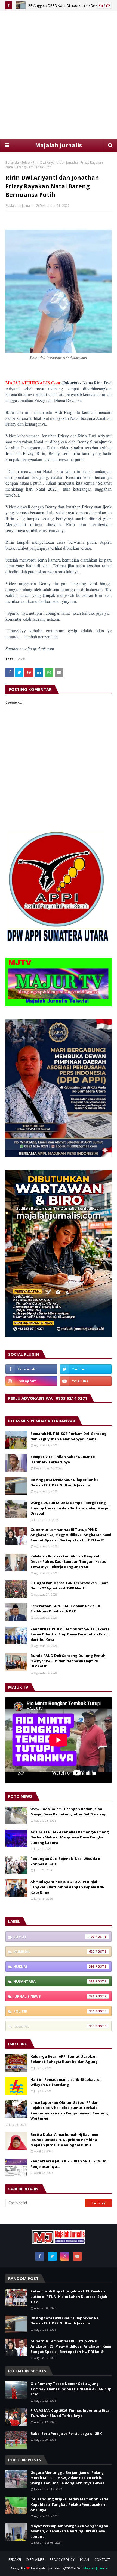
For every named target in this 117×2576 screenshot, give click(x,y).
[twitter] (86, 1369)
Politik (54, 2011)
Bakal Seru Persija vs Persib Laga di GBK (66, 2433)
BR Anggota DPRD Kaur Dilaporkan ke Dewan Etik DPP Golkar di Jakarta (64, 1482)
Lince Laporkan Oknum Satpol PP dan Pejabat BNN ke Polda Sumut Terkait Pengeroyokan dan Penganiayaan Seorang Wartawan (69, 2110)
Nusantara (54, 1981)
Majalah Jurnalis (59, 145)
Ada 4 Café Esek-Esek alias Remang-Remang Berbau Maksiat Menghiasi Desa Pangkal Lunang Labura (70, 1837)
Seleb (26, 162)
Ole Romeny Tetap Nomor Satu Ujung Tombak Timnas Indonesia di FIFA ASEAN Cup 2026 (71, 2389)
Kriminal (54, 1952)
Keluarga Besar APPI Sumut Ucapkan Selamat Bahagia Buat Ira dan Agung (64, 2059)
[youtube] (86, 1381)
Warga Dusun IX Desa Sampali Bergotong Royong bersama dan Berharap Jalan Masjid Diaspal (70, 1508)
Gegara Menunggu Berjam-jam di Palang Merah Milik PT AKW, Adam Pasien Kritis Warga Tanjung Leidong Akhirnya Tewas (67, 2478)
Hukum (54, 1966)
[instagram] (31, 1381)
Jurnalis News (54, 1996)
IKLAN (84, 2560)
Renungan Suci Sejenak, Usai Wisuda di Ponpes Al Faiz (66, 1861)
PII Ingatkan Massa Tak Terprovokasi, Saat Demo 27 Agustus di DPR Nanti (69, 1586)
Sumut (54, 1937)
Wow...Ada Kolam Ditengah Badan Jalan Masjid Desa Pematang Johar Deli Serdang (69, 1812)
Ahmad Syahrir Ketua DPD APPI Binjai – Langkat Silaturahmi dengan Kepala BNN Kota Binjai (68, 1887)
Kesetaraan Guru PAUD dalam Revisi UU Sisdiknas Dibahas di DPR (66, 1609)
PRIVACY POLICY (62, 2560)
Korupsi (54, 2026)
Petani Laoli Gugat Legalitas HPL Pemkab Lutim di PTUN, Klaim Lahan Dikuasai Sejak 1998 (69, 2296)
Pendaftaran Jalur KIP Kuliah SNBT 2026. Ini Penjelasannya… (69, 2164)
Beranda (12, 162)
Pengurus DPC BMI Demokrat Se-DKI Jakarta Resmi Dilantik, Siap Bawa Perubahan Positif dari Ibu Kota (71, 1634)
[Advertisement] (59, 75)
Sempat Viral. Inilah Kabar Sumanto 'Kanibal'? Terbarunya (63, 1459)
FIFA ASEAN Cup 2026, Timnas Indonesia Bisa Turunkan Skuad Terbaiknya (70, 2413)
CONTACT (102, 2560)
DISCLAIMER (35, 2560)
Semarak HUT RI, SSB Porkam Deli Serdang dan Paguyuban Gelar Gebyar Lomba (69, 1436)
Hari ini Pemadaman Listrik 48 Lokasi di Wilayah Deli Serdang (66, 2082)
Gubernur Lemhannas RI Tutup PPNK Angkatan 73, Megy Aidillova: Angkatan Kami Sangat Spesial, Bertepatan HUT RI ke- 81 (71, 1535)
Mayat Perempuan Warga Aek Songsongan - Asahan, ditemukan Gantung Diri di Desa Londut (70, 2531)
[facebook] (31, 1369)
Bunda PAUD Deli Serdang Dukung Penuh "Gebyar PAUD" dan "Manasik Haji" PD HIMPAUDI (68, 1661)
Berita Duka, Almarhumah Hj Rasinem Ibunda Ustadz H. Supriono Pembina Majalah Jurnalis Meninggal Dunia (64, 2140)
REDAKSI (15, 2560)
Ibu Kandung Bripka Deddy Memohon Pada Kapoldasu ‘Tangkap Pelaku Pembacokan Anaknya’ (69, 2504)
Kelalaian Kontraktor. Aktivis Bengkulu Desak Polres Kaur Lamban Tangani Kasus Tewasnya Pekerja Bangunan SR (68, 1561)
